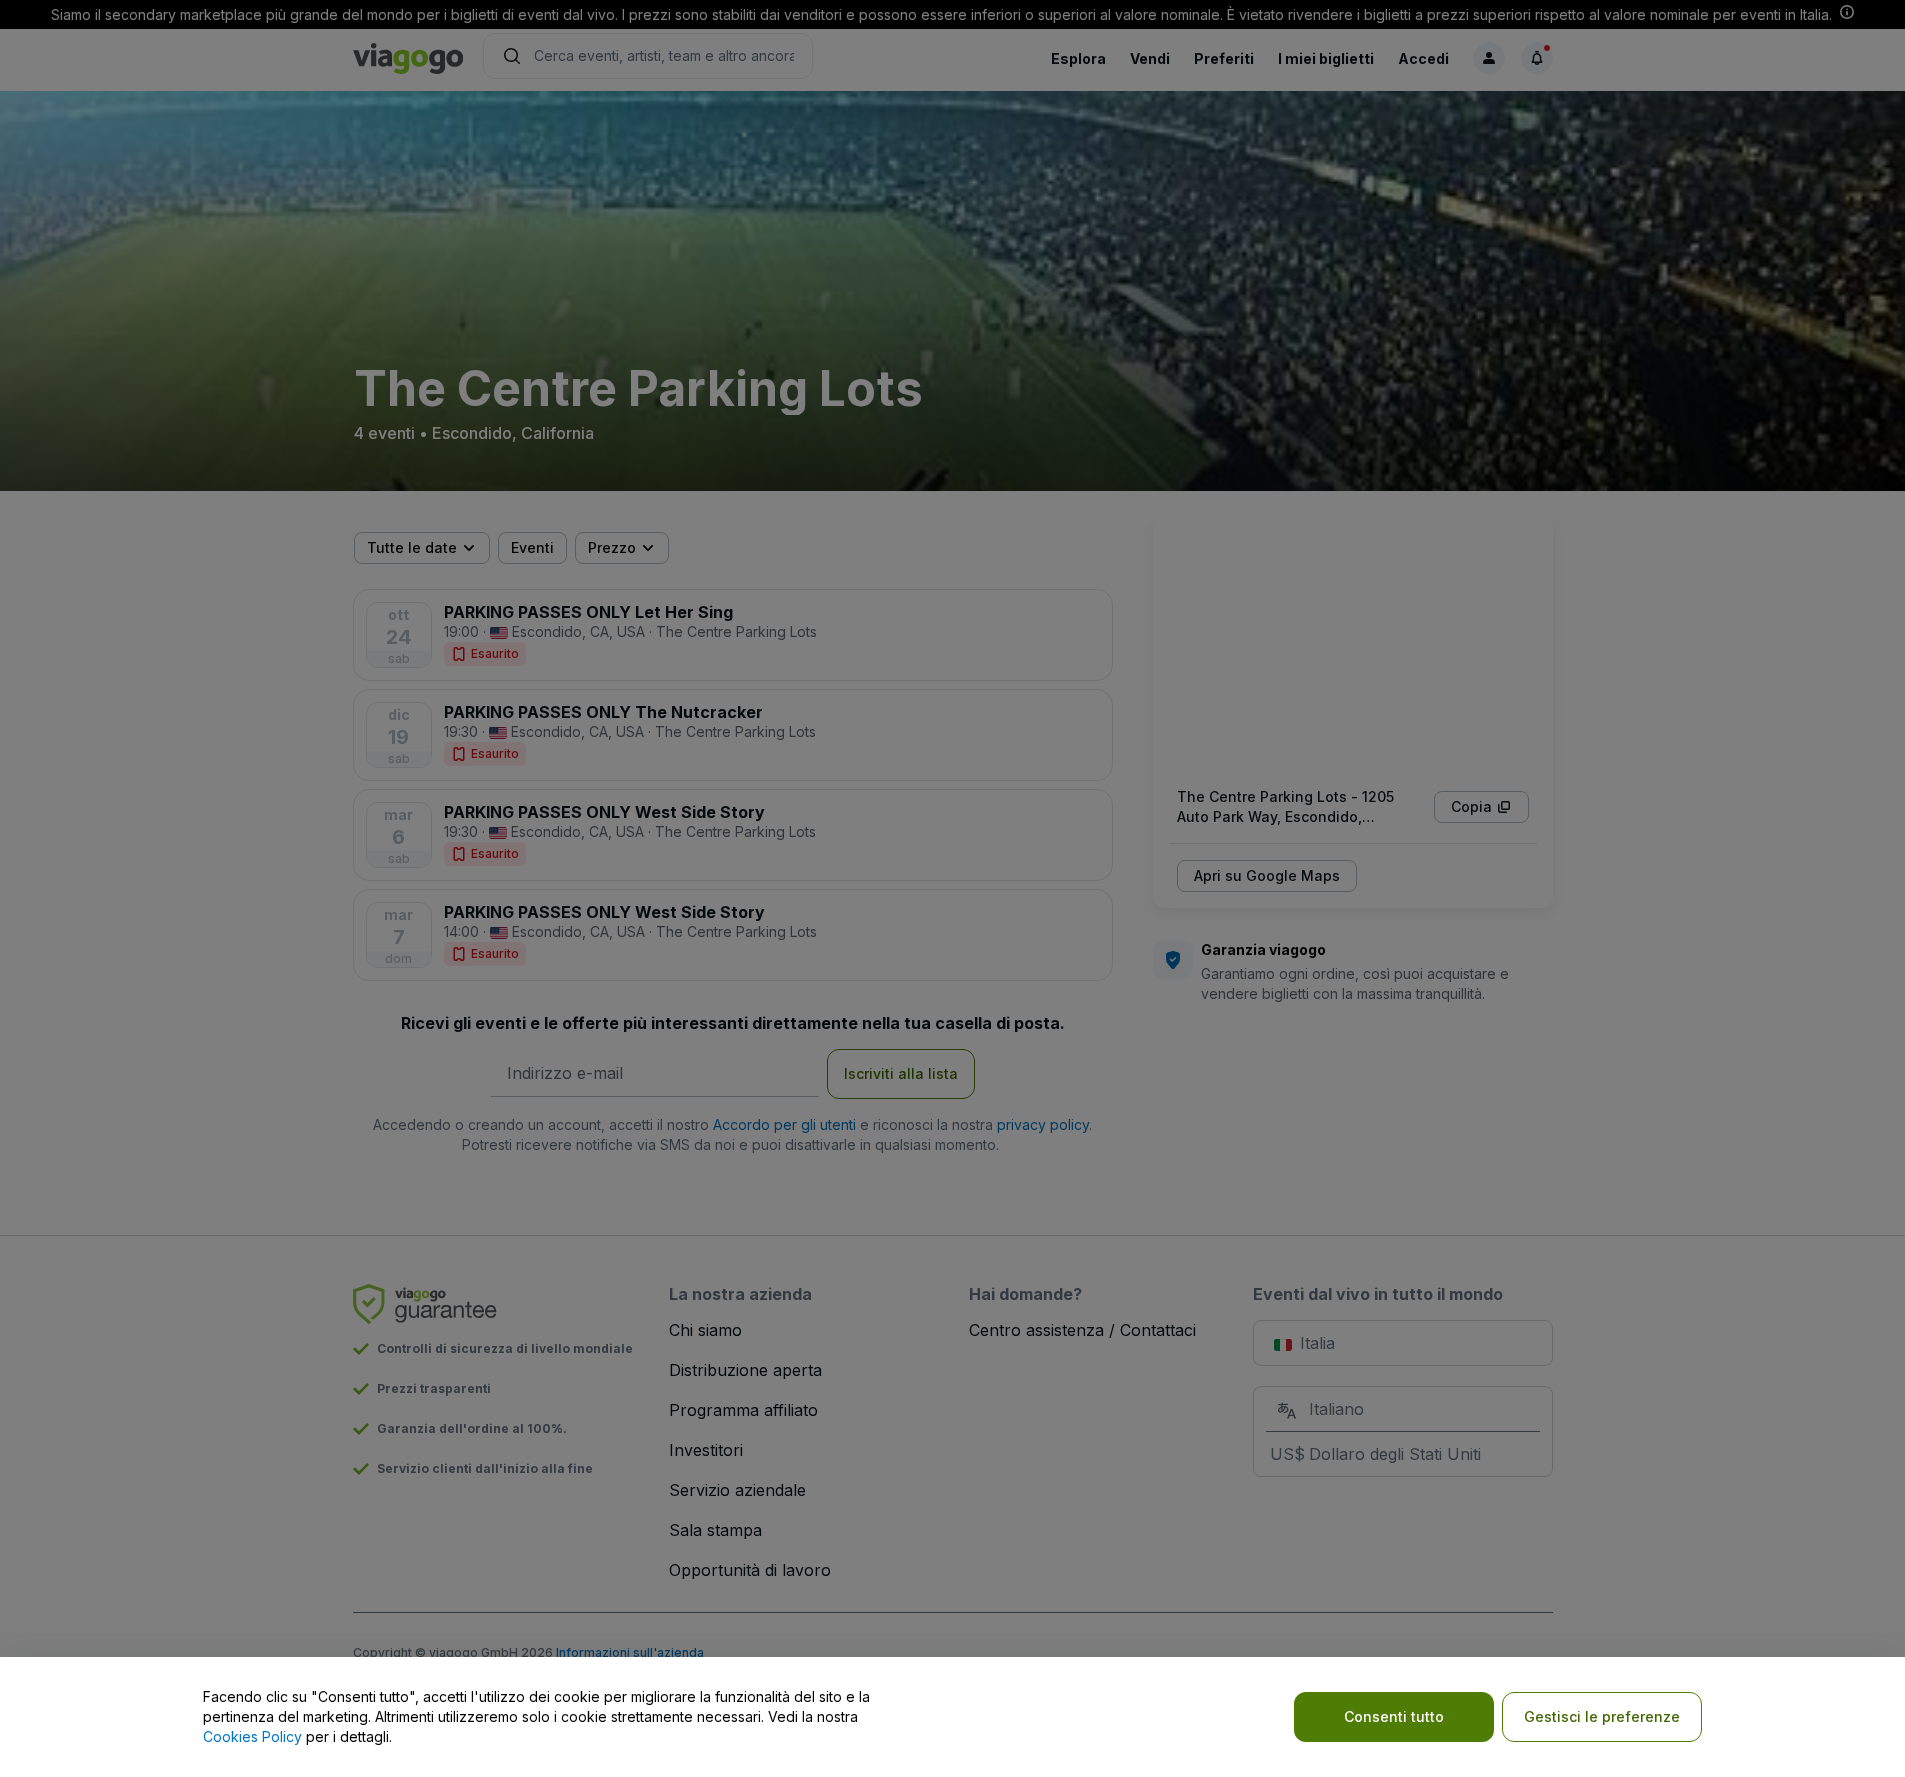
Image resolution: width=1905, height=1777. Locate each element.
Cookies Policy (252, 1736)
